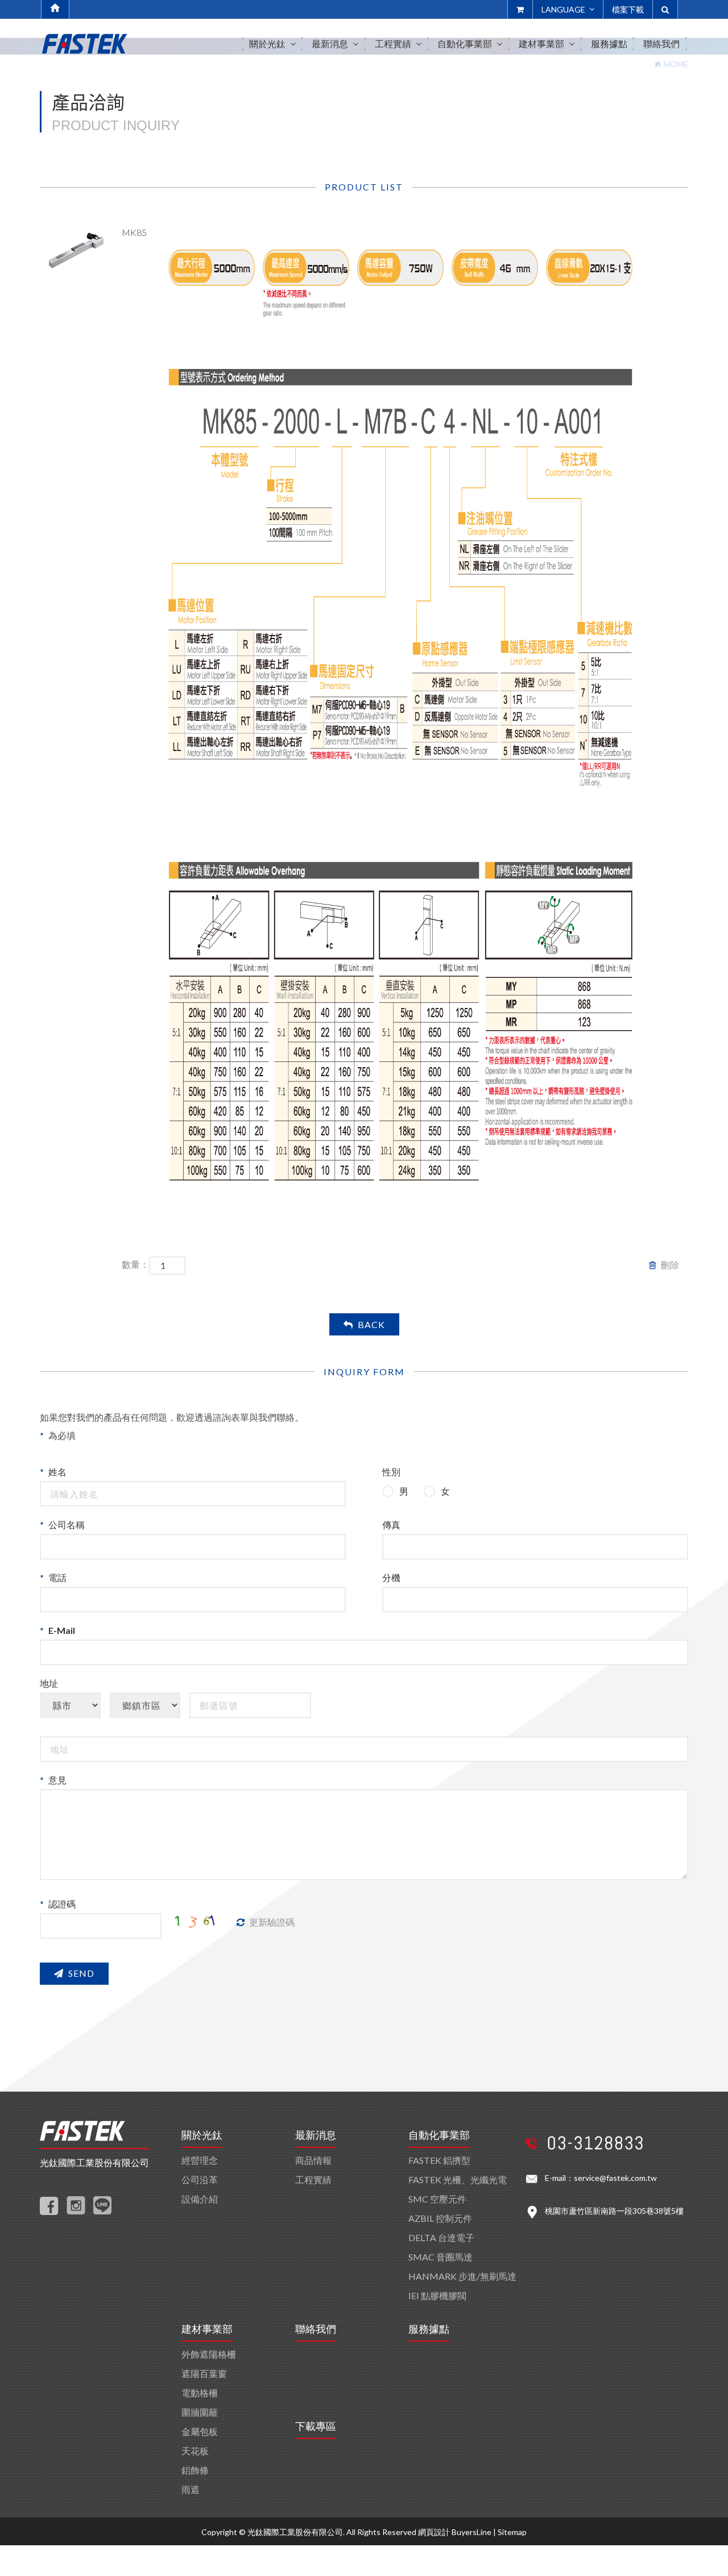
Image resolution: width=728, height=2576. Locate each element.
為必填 (62, 1435)
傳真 (391, 1525)
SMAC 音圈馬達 (440, 2257)
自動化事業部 (439, 2135)
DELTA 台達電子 (441, 2237)
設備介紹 (200, 2199)
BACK (371, 1324)
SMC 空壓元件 (437, 2199)
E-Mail (62, 1630)
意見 (57, 1780)
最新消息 (316, 2135)
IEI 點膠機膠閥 (437, 2295)
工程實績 (313, 2179)
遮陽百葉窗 (204, 2373)
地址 (49, 1683)
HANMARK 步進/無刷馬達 (462, 2276)
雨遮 (191, 2489)
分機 (391, 1577)
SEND (81, 1973)
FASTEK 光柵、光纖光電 (458, 2179)
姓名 (57, 1472)
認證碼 (62, 1904)
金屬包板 (200, 2431)
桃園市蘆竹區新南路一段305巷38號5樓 (614, 2211)
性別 (391, 1472)
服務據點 (429, 2329)
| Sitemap (510, 2532)
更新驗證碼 (272, 1922)
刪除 (670, 1265)
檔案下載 (628, 9)
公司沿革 (200, 2179)
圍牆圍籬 (200, 2412)
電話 (57, 1577)
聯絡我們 (316, 2329)
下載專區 (316, 2426)
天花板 (195, 2451)
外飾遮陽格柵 (209, 2354)
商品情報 (313, 2160)
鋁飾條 (195, 2470)
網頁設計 (434, 2532)
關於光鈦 (202, 2135)
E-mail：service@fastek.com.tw (601, 2178)
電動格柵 (200, 2393)
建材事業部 (207, 2329)
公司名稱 (67, 1525)
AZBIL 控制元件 (440, 2218)
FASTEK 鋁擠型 (439, 2160)
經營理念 (200, 2160)
